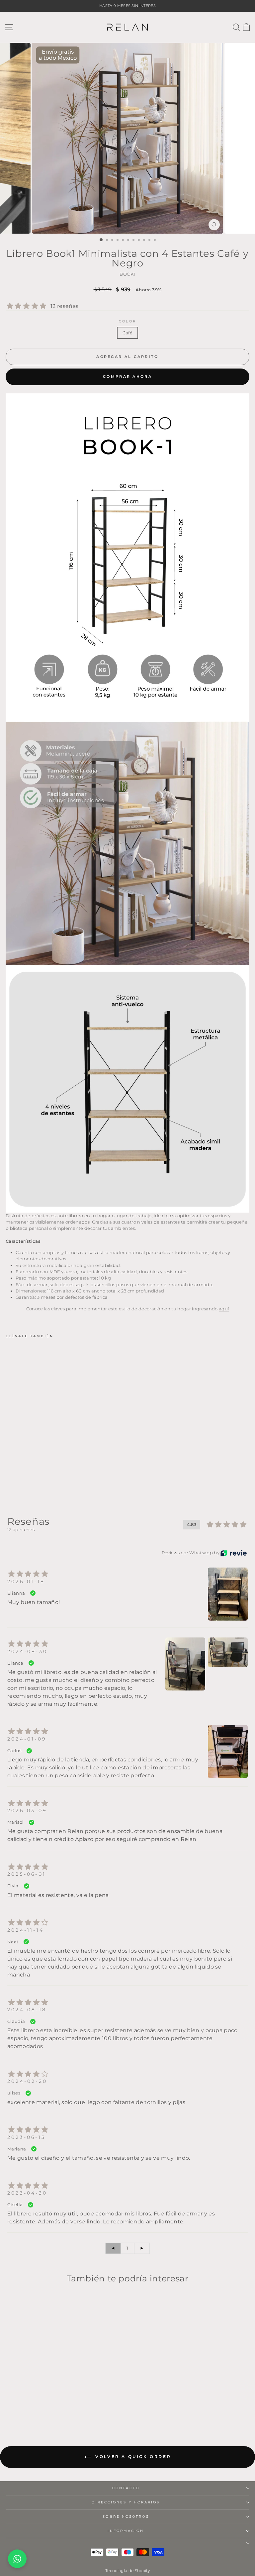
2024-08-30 (27, 1651)
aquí (224, 1309)
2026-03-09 (27, 1810)
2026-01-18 (26, 1581)
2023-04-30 (27, 2193)
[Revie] (234, 1553)
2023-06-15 (26, 2137)
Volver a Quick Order (132, 2457)
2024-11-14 (26, 1930)
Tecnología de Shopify (127, 2571)
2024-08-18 (27, 2010)
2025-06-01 (27, 1874)
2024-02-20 (27, 2081)
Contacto (126, 2488)
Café (127, 333)
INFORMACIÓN (126, 2531)
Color (127, 321)
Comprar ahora (127, 376)
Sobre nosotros (126, 2517)
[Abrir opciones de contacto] (17, 2559)
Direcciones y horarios (126, 2502)
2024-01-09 (27, 1739)
